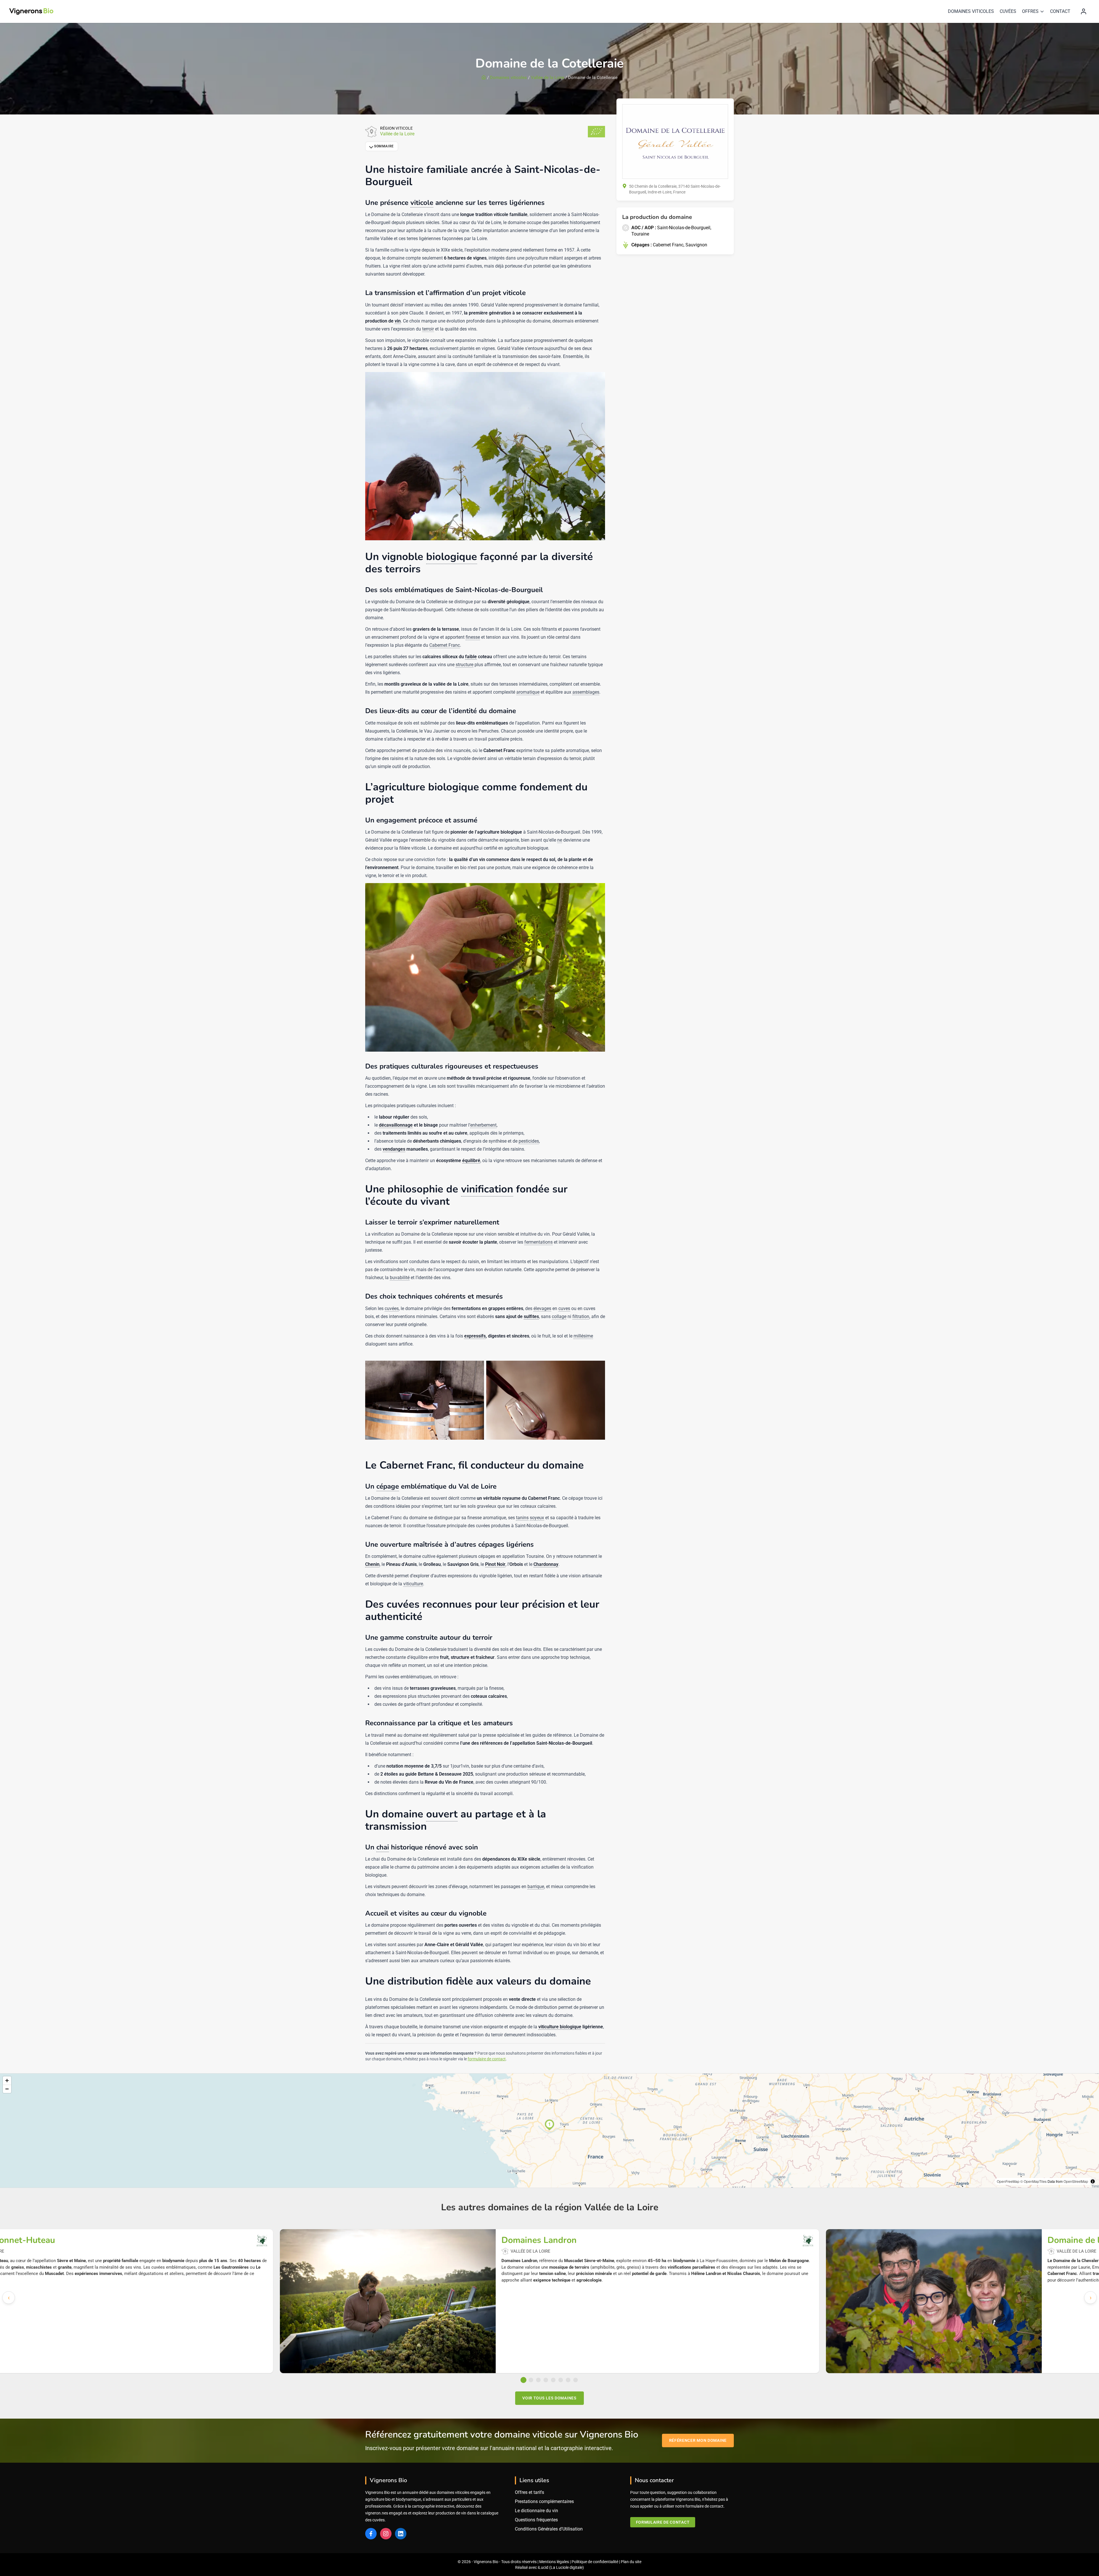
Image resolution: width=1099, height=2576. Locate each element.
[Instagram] (386, 2534)
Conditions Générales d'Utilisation (549, 2529)
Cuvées (1008, 11)
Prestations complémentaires (544, 2501)
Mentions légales (554, 2562)
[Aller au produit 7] (568, 2380)
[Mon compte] (1084, 11)
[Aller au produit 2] (531, 2380)
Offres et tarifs (529, 2492)
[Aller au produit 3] (538, 2380)
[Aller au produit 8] (576, 2380)
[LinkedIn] (401, 2534)
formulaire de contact (487, 2059)
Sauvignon (696, 245)
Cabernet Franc (668, 245)
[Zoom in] (7, 2081)
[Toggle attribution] (1093, 2181)
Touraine (640, 234)
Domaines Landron (539, 2240)
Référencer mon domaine (698, 2440)
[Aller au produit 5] (553, 2380)
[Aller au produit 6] (561, 2380)
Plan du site (631, 2562)
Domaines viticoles (971, 11)
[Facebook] (371, 2534)
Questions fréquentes (536, 2520)
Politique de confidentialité (595, 2562)
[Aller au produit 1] (524, 2380)
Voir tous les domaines (549, 2398)
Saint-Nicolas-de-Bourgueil (684, 227)
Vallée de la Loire (547, 78)
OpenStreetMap (1076, 2181)
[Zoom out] (7, 2089)
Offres (1030, 11)
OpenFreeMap (1008, 2181)
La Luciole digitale (567, 2567)
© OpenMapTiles (1033, 2181)
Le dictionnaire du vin (536, 2511)
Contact (1060, 11)
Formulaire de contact (663, 2522)
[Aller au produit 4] (546, 2380)
